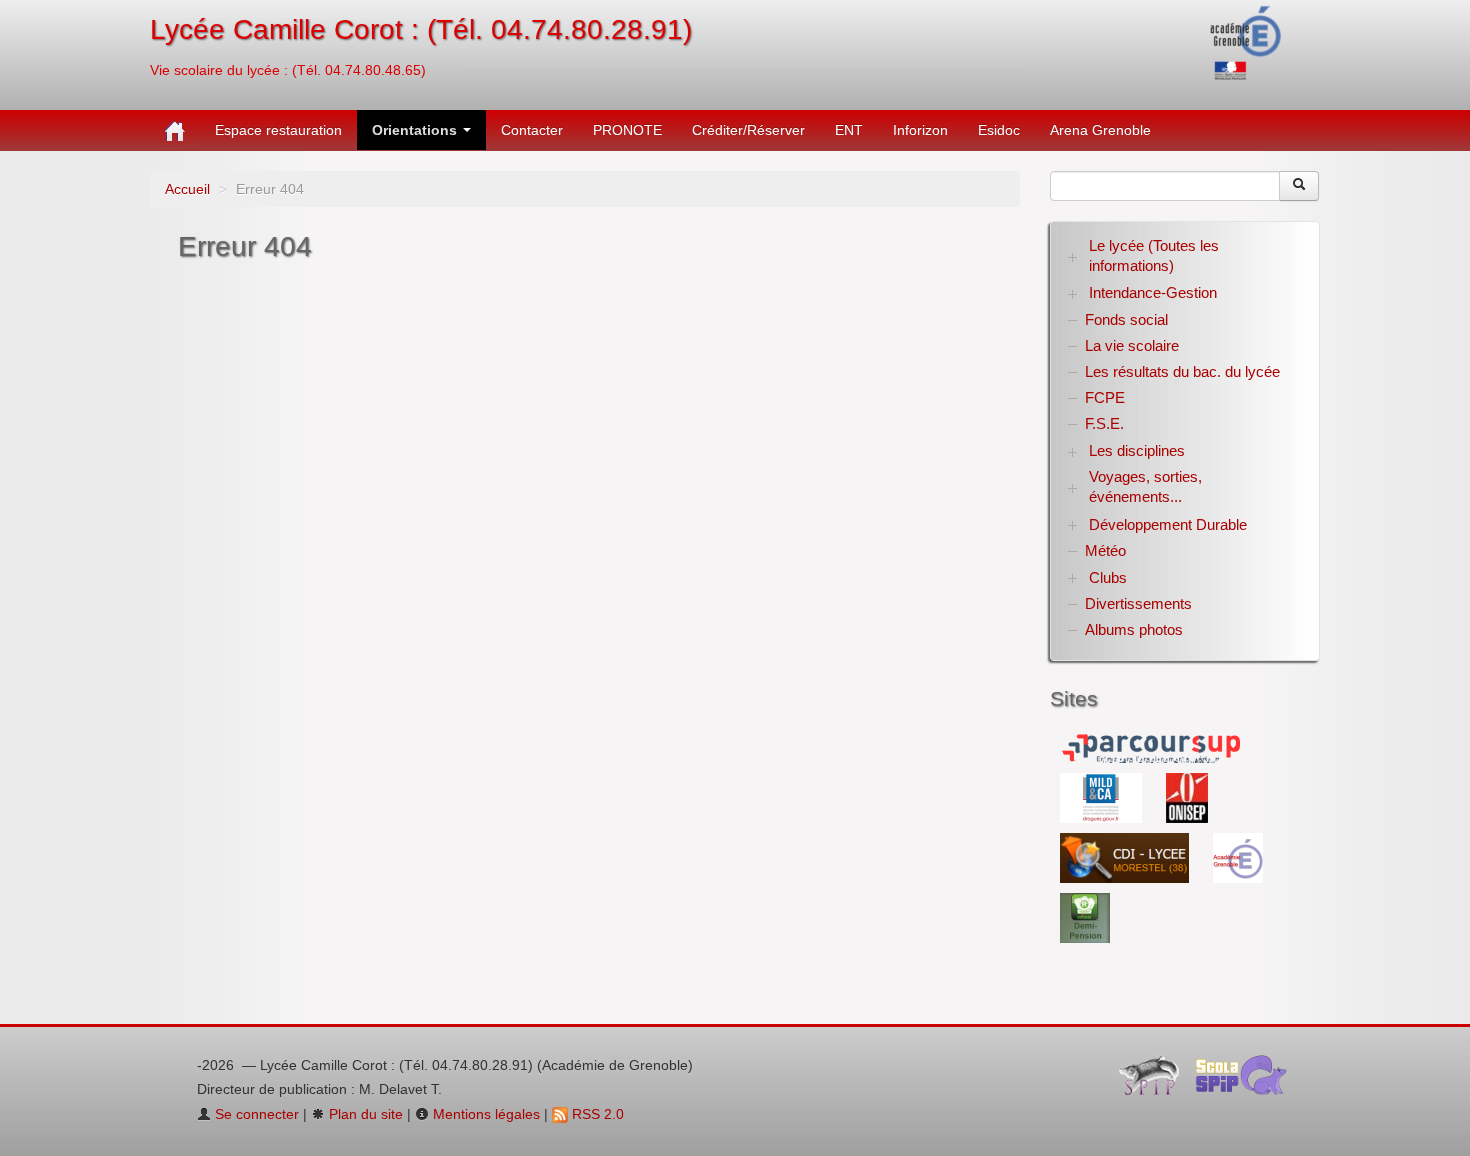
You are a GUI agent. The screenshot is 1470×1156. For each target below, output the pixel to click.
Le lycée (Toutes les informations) (1154, 255)
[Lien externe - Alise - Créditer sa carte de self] (1085, 917)
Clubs (1108, 577)
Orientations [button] (416, 130)
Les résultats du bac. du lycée (1182, 371)
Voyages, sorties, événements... (1145, 486)
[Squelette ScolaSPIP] (1247, 1080)
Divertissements (1138, 603)
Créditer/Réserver (748, 130)
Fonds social (1126, 319)
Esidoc (999, 130)
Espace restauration (278, 130)
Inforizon (920, 130)
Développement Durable (1168, 524)
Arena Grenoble (1100, 130)
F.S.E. (1104, 423)
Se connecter (255, 1114)
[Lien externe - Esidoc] (1126, 857)
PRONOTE (627, 130)
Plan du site (364, 1114)
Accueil (187, 189)
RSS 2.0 (596, 1114)
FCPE (1105, 397)
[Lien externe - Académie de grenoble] (1238, 857)
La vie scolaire (1132, 345)
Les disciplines (1137, 450)
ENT (849, 130)
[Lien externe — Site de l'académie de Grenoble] (1246, 41)
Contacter (532, 130)
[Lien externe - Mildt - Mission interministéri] (1103, 797)
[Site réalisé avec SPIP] (1155, 1080)
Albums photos (1134, 629)
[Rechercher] (1299, 186)
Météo (1105, 550)
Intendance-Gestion (1153, 292)
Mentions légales (484, 1114)
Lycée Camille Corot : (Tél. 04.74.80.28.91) (421, 29)
